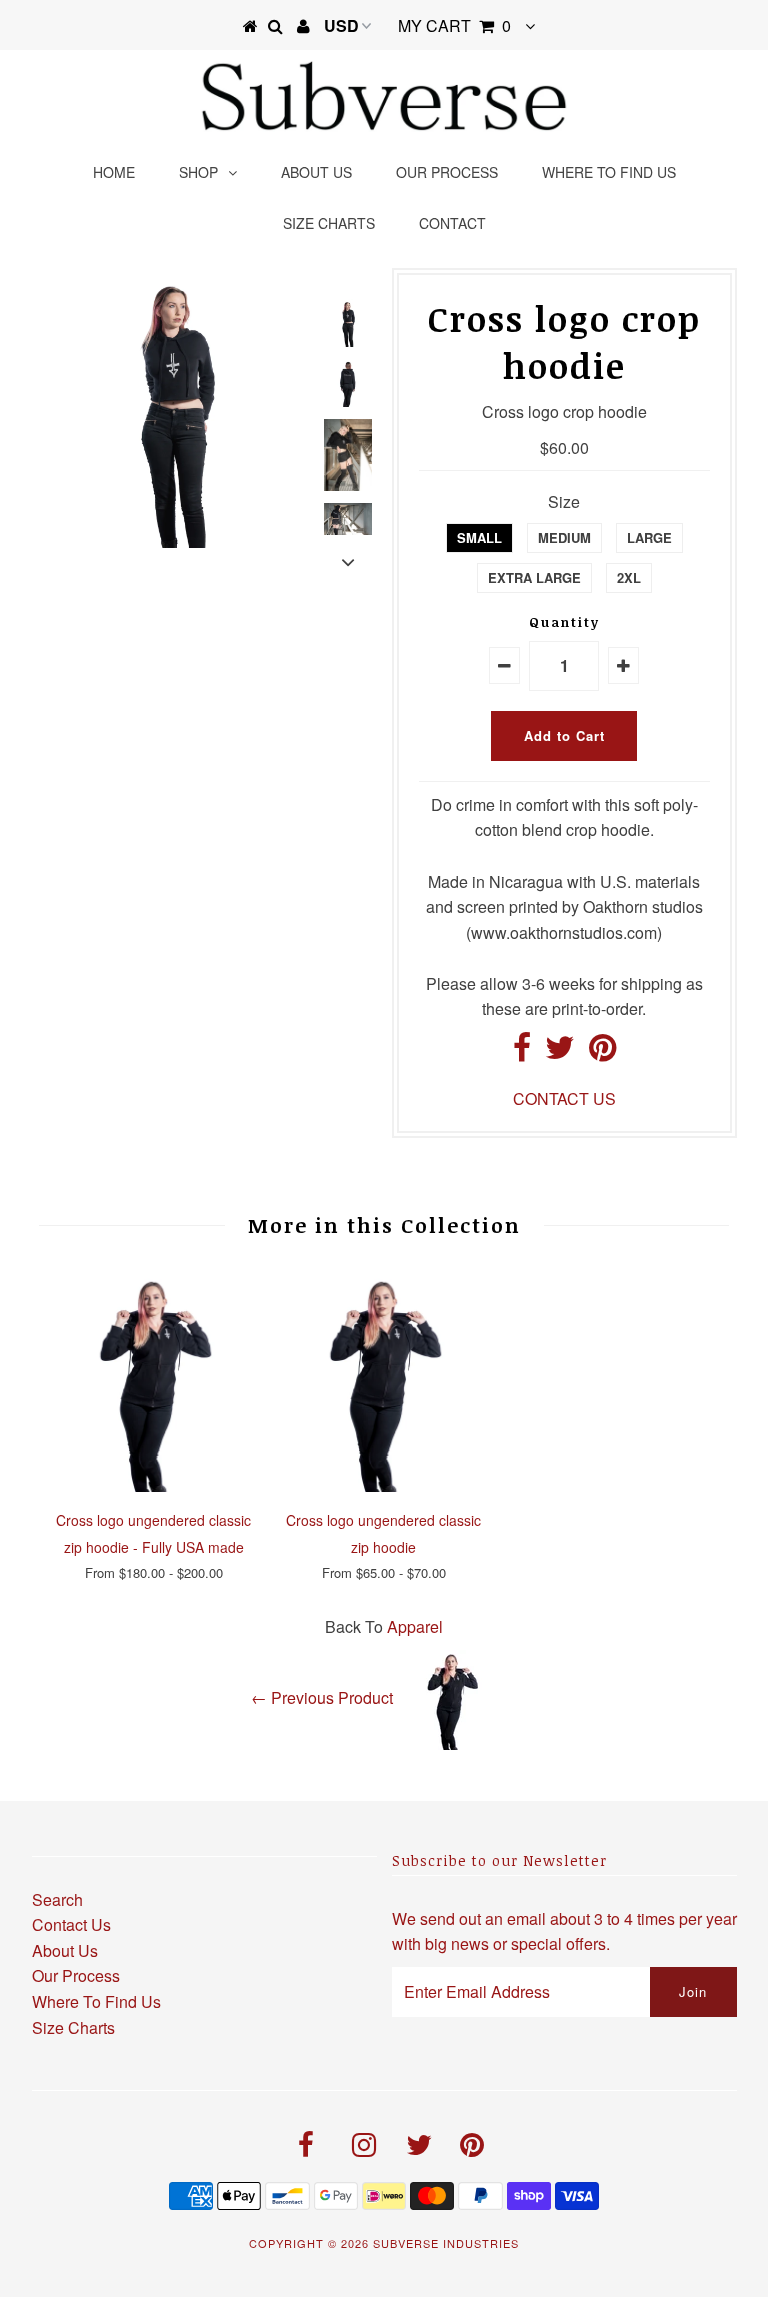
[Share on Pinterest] (602, 1052)
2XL (629, 577)
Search (57, 1899)
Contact (452, 223)
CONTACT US (564, 1098)
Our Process (447, 172)
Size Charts (329, 223)
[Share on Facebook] (522, 1052)
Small (479, 537)
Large (649, 537)
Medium (564, 537)
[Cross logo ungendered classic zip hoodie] (384, 1485)
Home (114, 172)
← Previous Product (322, 1697)
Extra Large (534, 577)
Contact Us (71, 1924)
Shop (198, 172)
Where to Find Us (609, 172)
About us (316, 172)
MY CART (454, 25)
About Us (65, 1950)
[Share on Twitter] (560, 1052)
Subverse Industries (446, 2243)
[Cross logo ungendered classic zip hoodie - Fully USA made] (154, 1485)
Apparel (415, 1626)
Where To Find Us (96, 2001)
